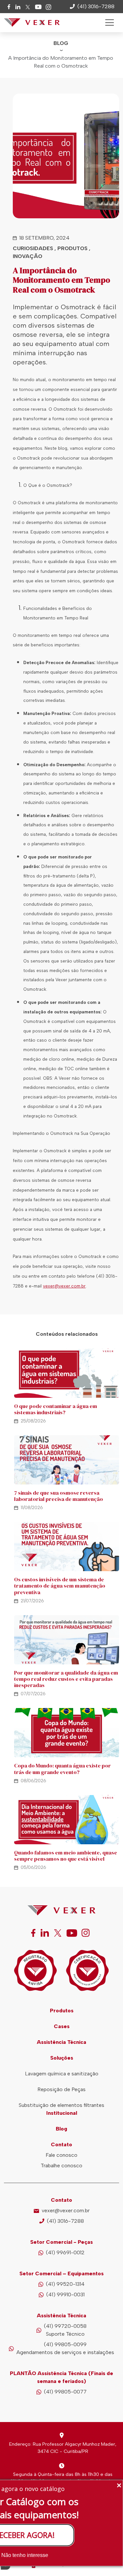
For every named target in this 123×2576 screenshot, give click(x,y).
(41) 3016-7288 (65, 2221)
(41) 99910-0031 (65, 2295)
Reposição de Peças (61, 2089)
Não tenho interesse (25, 2555)
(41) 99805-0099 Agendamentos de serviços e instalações (65, 2348)
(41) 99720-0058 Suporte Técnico (65, 2330)
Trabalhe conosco (61, 2165)
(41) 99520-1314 (65, 2284)
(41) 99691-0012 (65, 2252)
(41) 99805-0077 (65, 2392)
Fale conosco (61, 2155)
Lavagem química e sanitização (62, 2074)
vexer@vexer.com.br (66, 2210)
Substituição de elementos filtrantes (61, 2105)
